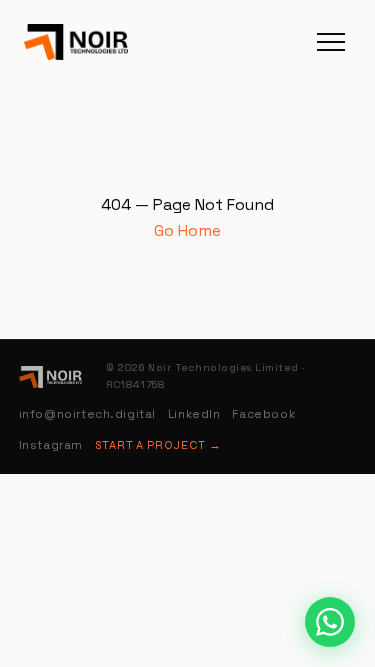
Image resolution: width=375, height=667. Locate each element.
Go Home (187, 230)
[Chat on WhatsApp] (330, 622)
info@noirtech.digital (87, 414)
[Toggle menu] (331, 42)
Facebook (263, 414)
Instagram (51, 445)
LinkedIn (194, 414)
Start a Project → (158, 445)
